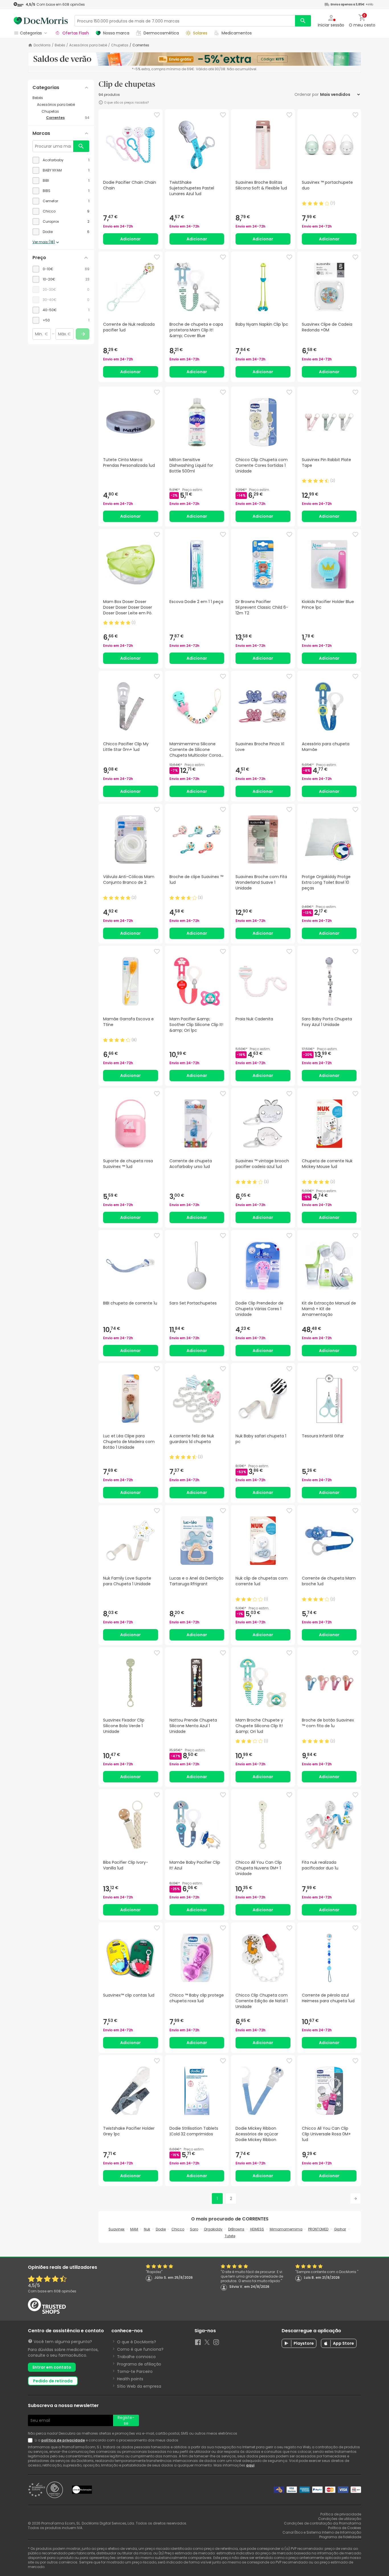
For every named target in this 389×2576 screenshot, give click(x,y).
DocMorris (42, 45)
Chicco (178, 2229)
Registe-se (126, 2420)
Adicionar (130, 239)
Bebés (60, 45)
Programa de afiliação (139, 2364)
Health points (130, 2379)
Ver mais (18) (44, 242)
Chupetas (120, 45)
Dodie (161, 2229)
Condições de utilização (340, 2519)
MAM (134, 2229)
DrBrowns (236, 2229)
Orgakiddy (213, 2229)
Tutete (230, 2236)
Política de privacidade (341, 2514)
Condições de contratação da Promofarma (323, 2523)
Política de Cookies (345, 2528)
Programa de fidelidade (340, 2537)
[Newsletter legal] (31, 2440)
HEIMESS (257, 2229)
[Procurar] (303, 21)
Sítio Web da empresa (139, 2386)
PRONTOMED (318, 2229)
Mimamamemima (286, 2229)
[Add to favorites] (157, 115)
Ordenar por (307, 94)
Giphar (340, 2229)
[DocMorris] (41, 21)
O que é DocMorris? (137, 2342)
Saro (194, 2229)
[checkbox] (61, 160)
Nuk (147, 2229)
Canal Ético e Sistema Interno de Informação (322, 2532)
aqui (250, 2465)
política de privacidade (63, 2440)
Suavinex (116, 2229)
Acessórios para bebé (88, 45)
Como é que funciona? (140, 2349)
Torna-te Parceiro (135, 2371)
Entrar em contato (52, 2367)
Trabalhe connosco (136, 2357)
